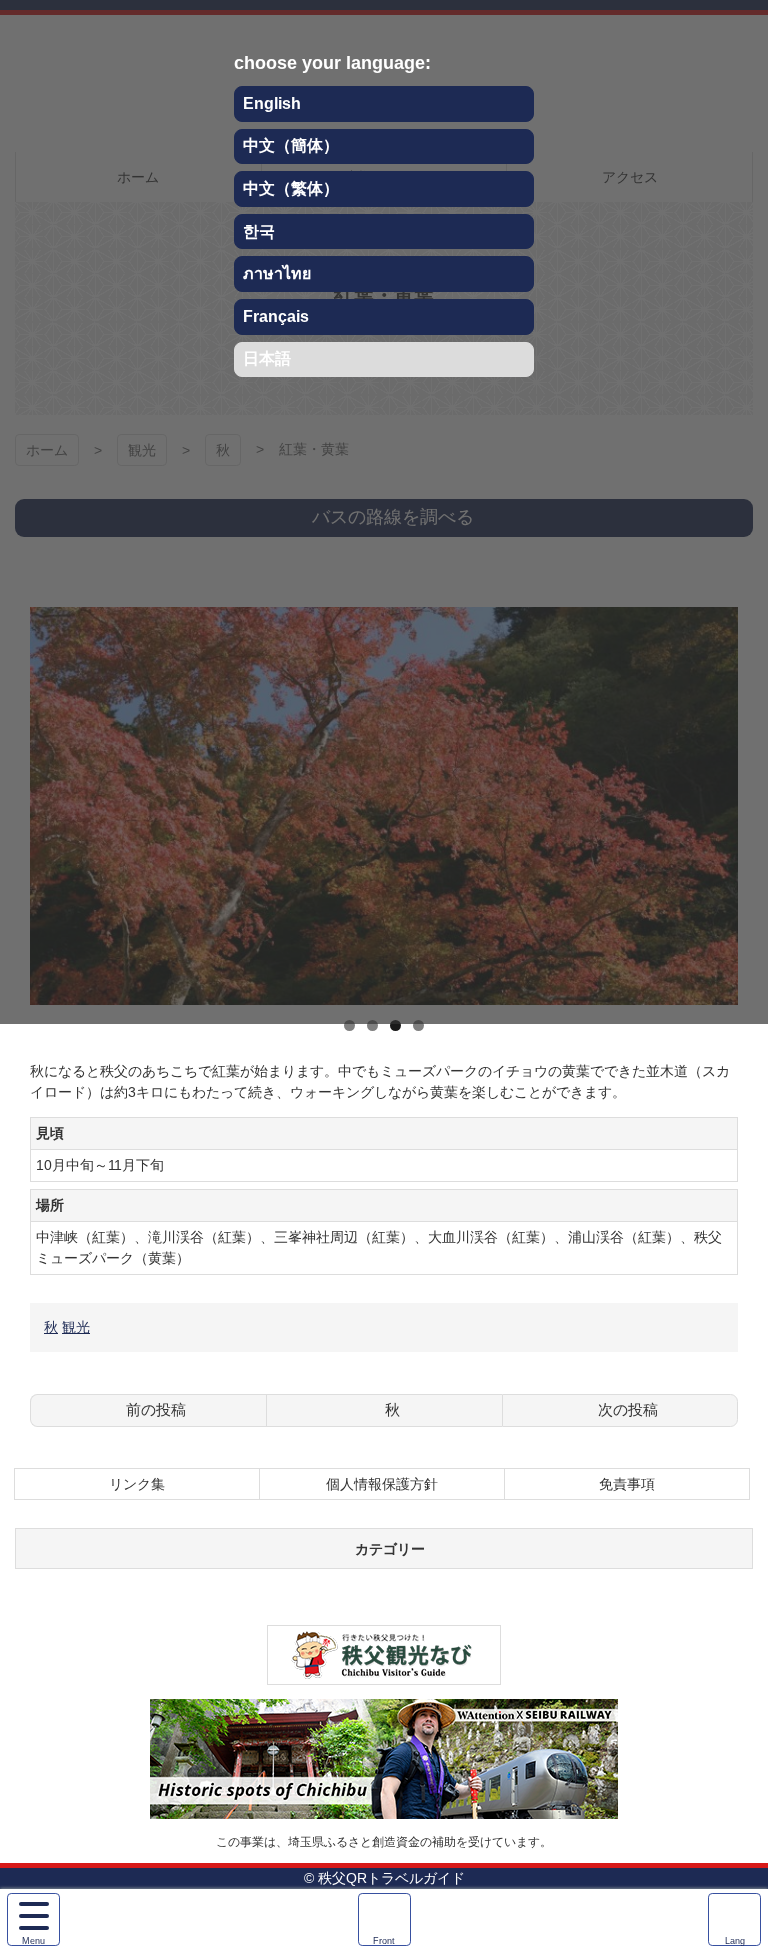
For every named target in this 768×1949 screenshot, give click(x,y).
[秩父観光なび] (384, 1674)
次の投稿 (628, 1409)
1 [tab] (349, 1025)
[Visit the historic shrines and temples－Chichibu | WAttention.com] (384, 1808)
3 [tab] (395, 1025)
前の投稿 (156, 1409)
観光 (76, 1327)
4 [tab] (418, 1025)
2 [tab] (372, 1025)
